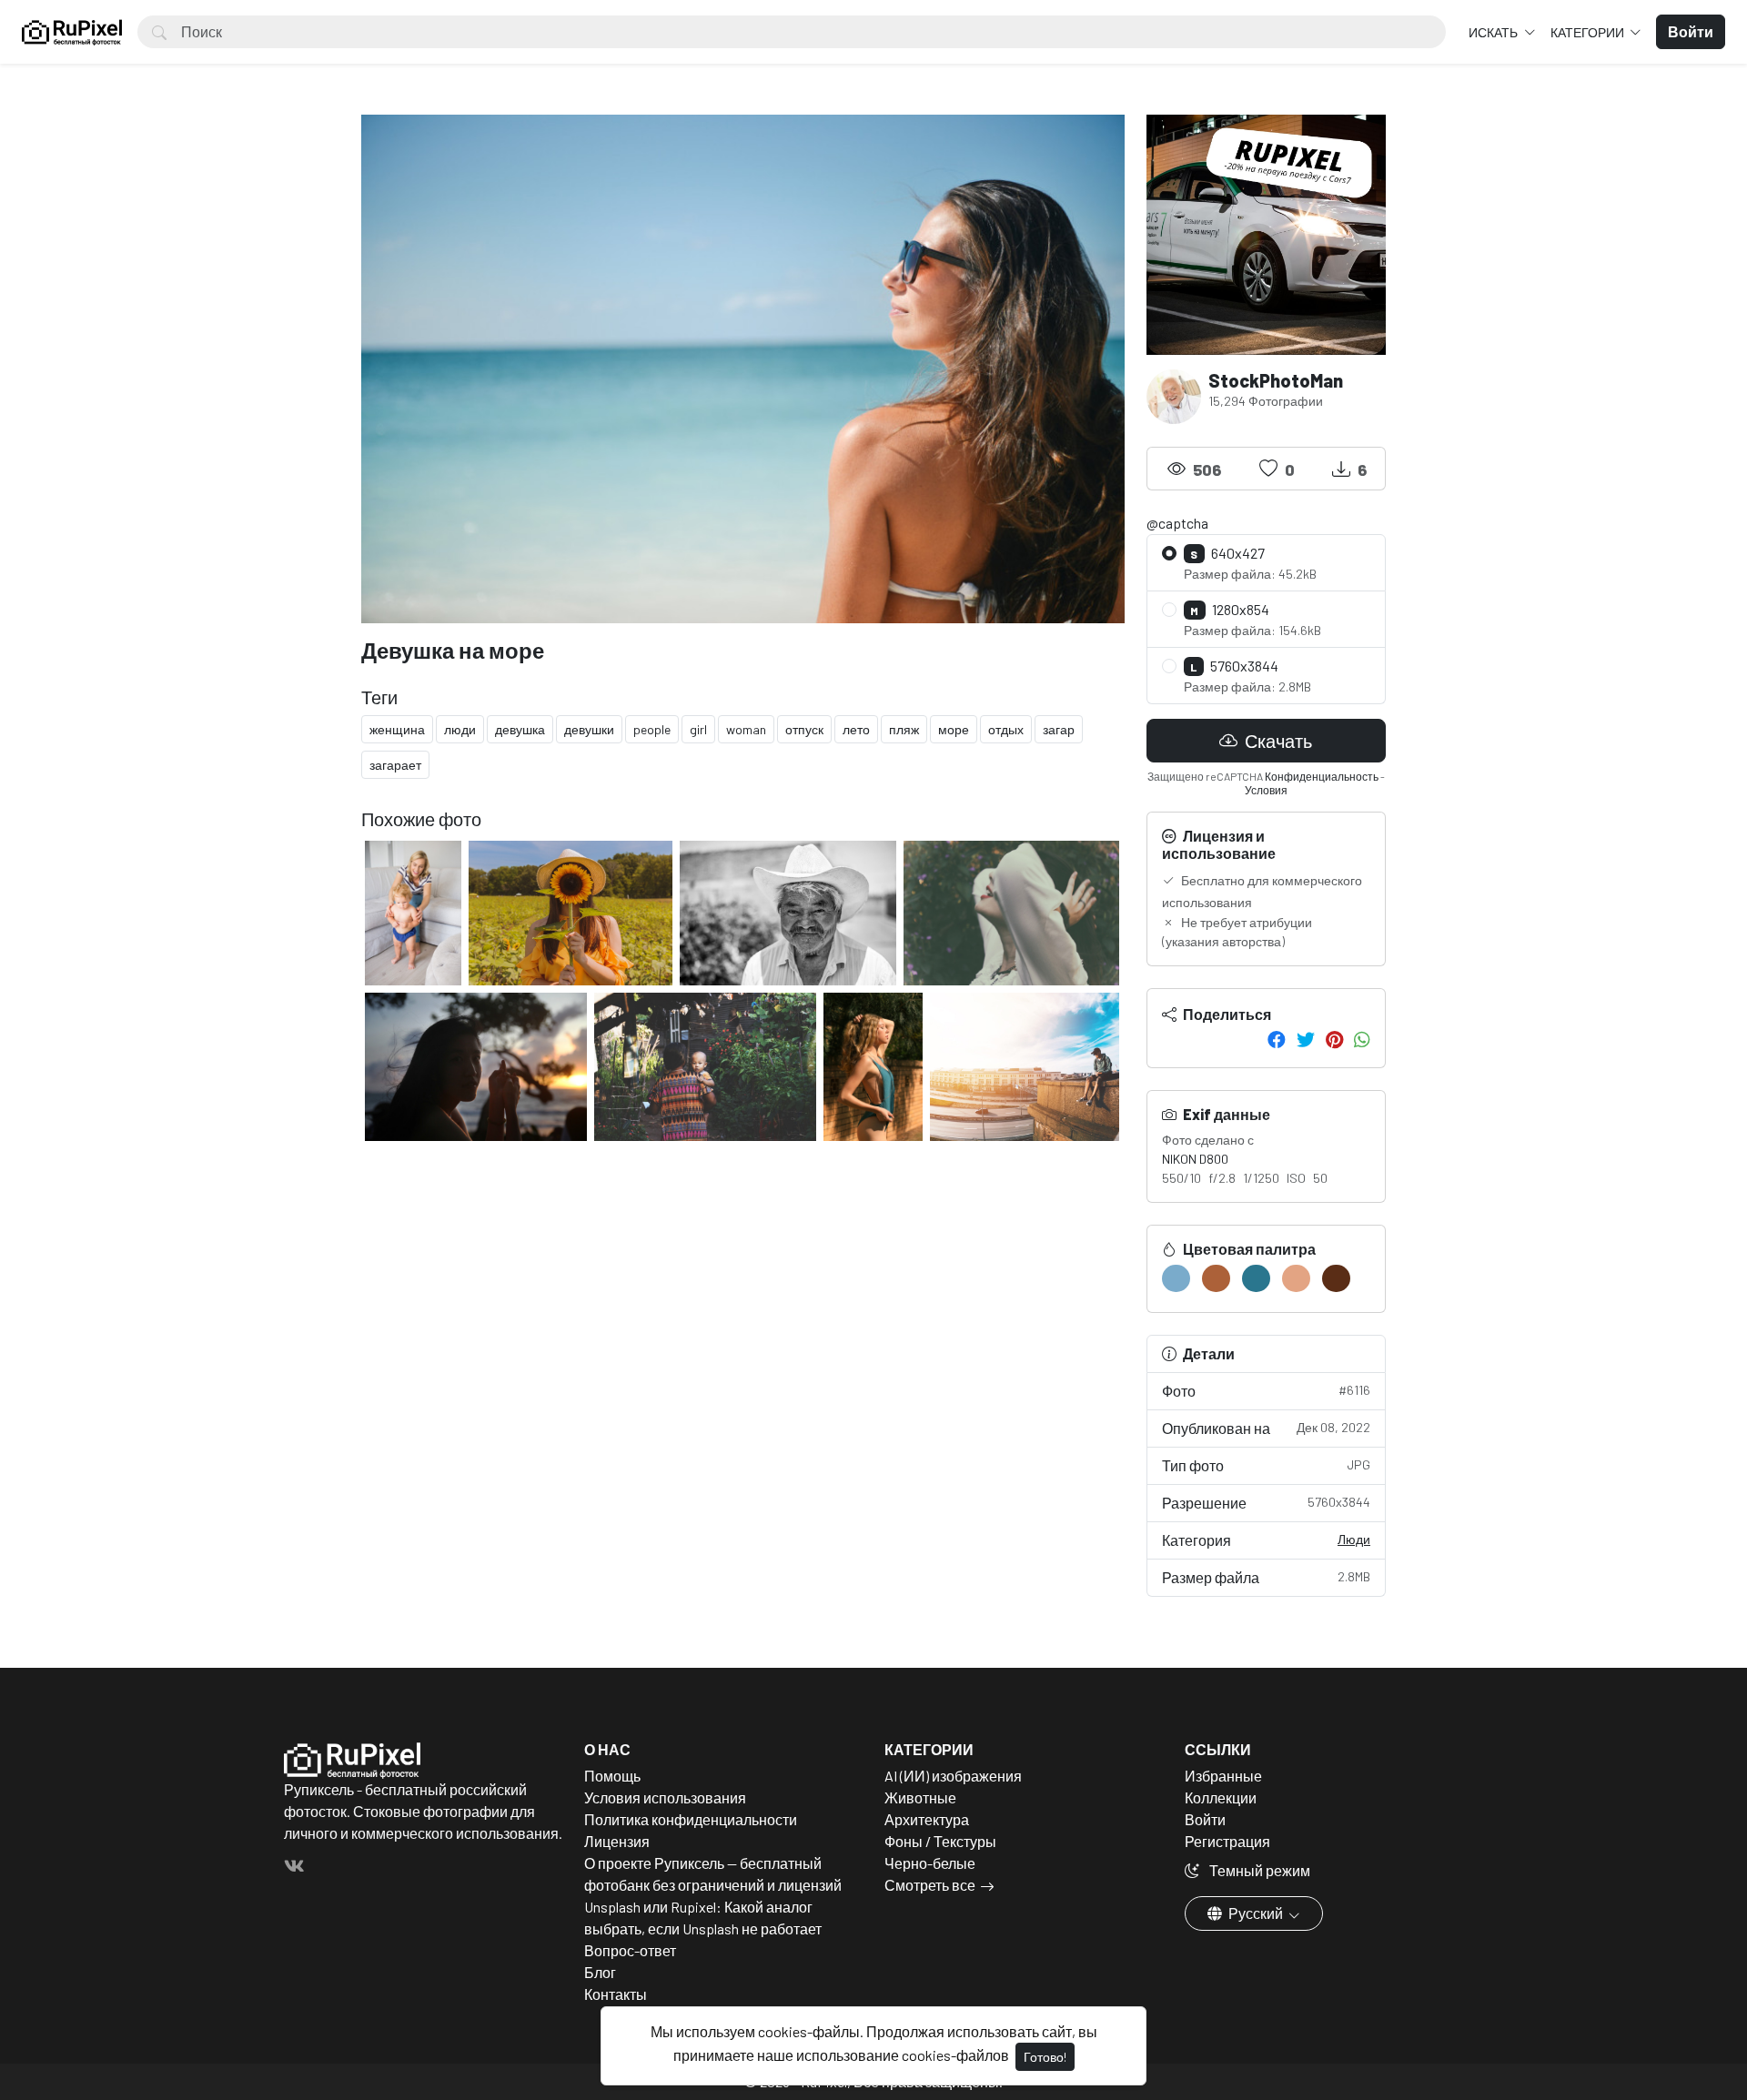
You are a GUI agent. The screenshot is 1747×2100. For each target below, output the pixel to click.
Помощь (612, 1776)
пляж (904, 729)
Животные (920, 1797)
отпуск (804, 729)
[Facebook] (1277, 1039)
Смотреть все (930, 1885)
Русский (1256, 1913)
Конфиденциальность (1322, 776)
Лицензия (617, 1841)
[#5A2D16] (1336, 1278)
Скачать (1277, 741)
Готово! (1045, 2057)
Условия (1266, 790)
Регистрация (1227, 1841)
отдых (1006, 729)
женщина (397, 729)
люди (460, 729)
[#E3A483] (1296, 1278)
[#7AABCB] (1176, 1278)
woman (746, 729)
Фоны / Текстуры (940, 1841)
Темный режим (1258, 1870)
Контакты (616, 1994)
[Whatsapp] (1362, 1039)
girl (698, 729)
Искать (1495, 32)
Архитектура (927, 1819)
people (652, 729)
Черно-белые (930, 1863)
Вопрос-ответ (630, 1950)
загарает (395, 765)
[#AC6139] (1216, 1278)
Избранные (1223, 1776)
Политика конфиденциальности (691, 1819)
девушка (520, 729)
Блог (600, 1972)
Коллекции (1221, 1797)
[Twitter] (1306, 1039)
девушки (589, 729)
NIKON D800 (1195, 1159)
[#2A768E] (1256, 1278)
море (954, 729)
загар (1059, 729)
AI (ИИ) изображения (953, 1776)
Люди (1354, 1539)
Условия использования (665, 1797)
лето (856, 729)
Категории (1589, 32)
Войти (1205, 1819)
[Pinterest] (1334, 1039)
